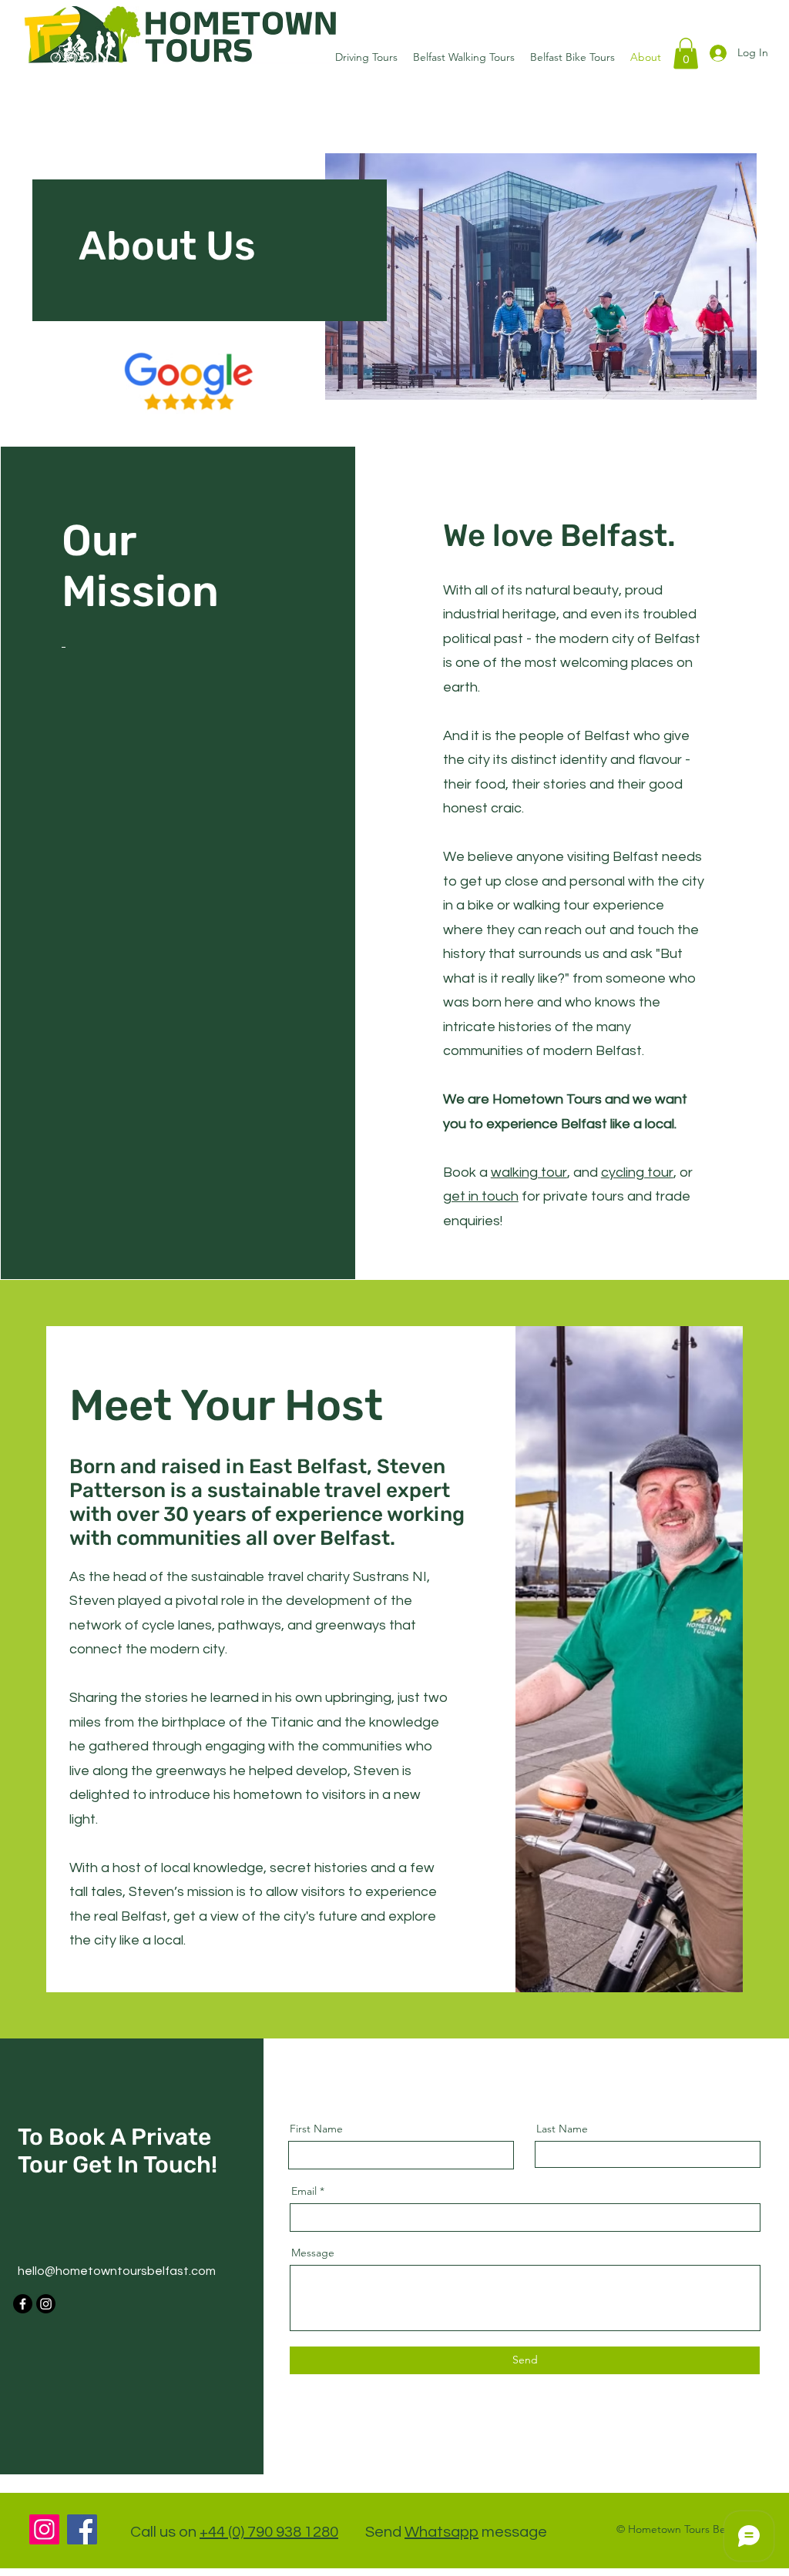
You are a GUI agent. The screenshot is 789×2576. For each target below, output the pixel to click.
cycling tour (637, 1172)
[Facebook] (23, 2304)
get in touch (481, 1196)
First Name (316, 2129)
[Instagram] (46, 2304)
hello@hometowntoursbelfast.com (117, 2271)
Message (313, 2253)
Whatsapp (442, 2532)
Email (304, 2191)
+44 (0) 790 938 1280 (269, 2532)
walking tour (529, 1172)
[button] (686, 54)
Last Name (562, 2129)
